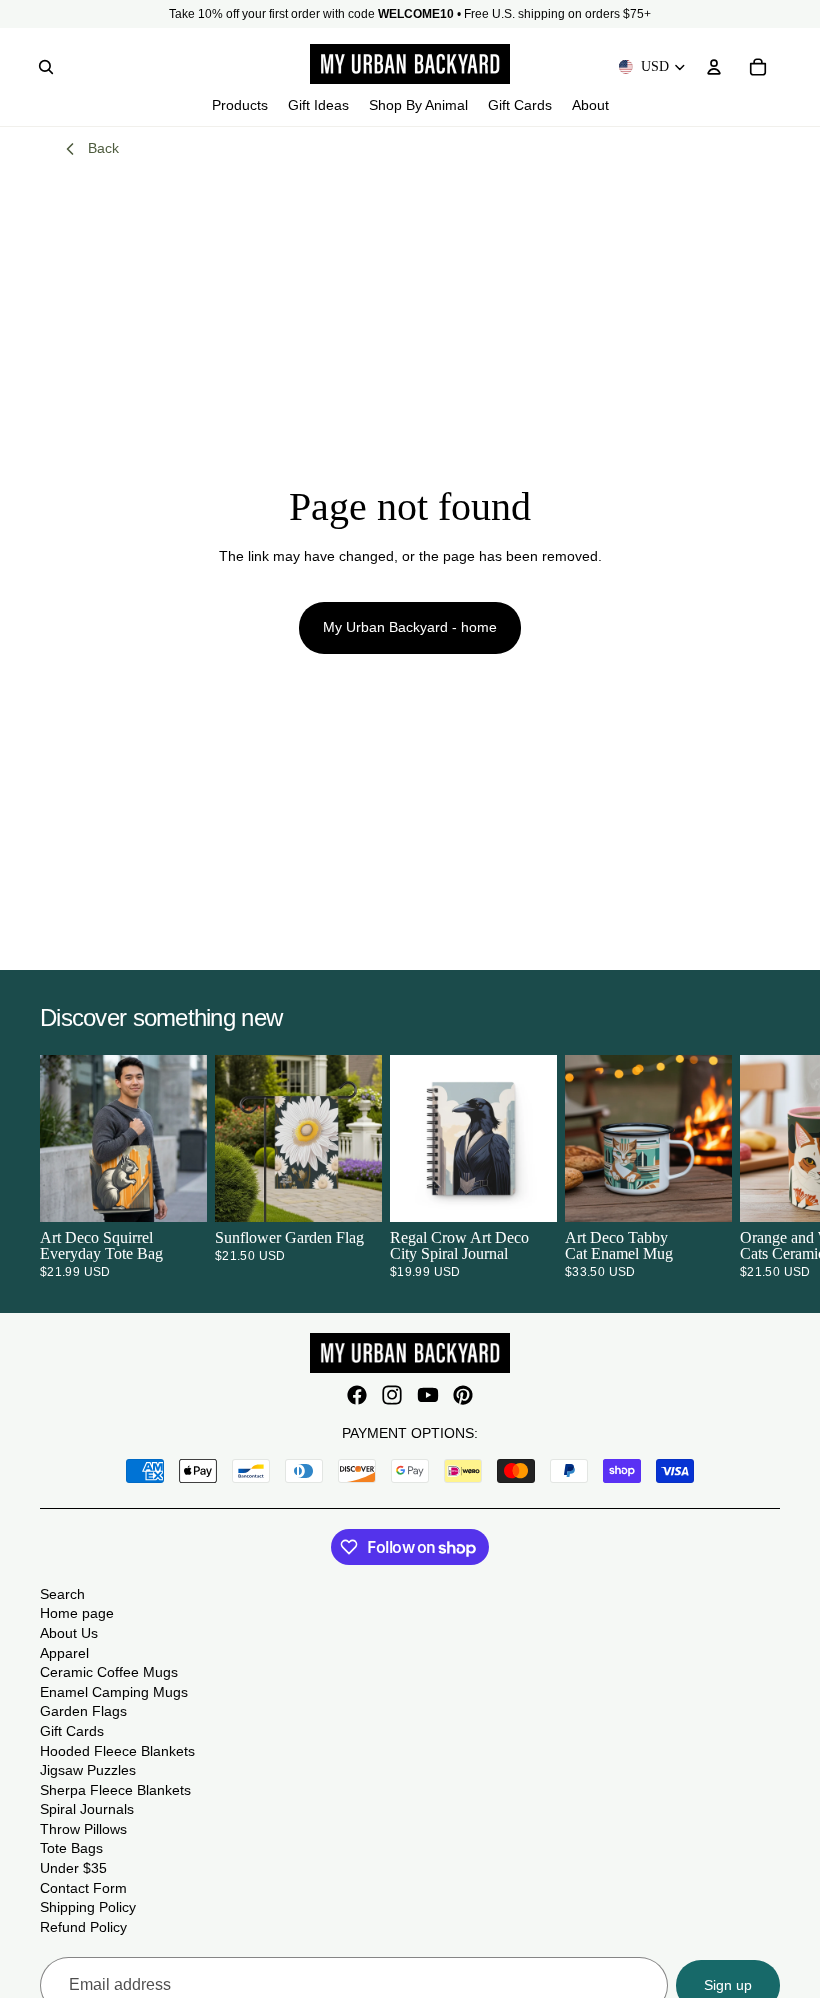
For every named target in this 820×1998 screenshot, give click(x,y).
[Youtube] (428, 1395)
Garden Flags (83, 1711)
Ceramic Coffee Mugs (109, 1672)
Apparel (64, 1653)
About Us (69, 1633)
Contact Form (83, 1888)
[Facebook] (357, 1395)
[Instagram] (392, 1395)
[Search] (46, 67)
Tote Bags (71, 1848)
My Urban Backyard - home (410, 627)
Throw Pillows (83, 1829)
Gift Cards (72, 1731)
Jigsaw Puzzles (88, 1770)
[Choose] (176, 1191)
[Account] (714, 67)
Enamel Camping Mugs (114, 1692)
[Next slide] (756, 1167)
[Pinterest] (463, 1395)
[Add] (351, 1191)
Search (62, 1594)
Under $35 (73, 1868)
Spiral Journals (87, 1809)
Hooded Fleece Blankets (117, 1751)
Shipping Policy (88, 1907)
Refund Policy (83, 1927)
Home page (77, 1613)
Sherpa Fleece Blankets (115, 1790)
